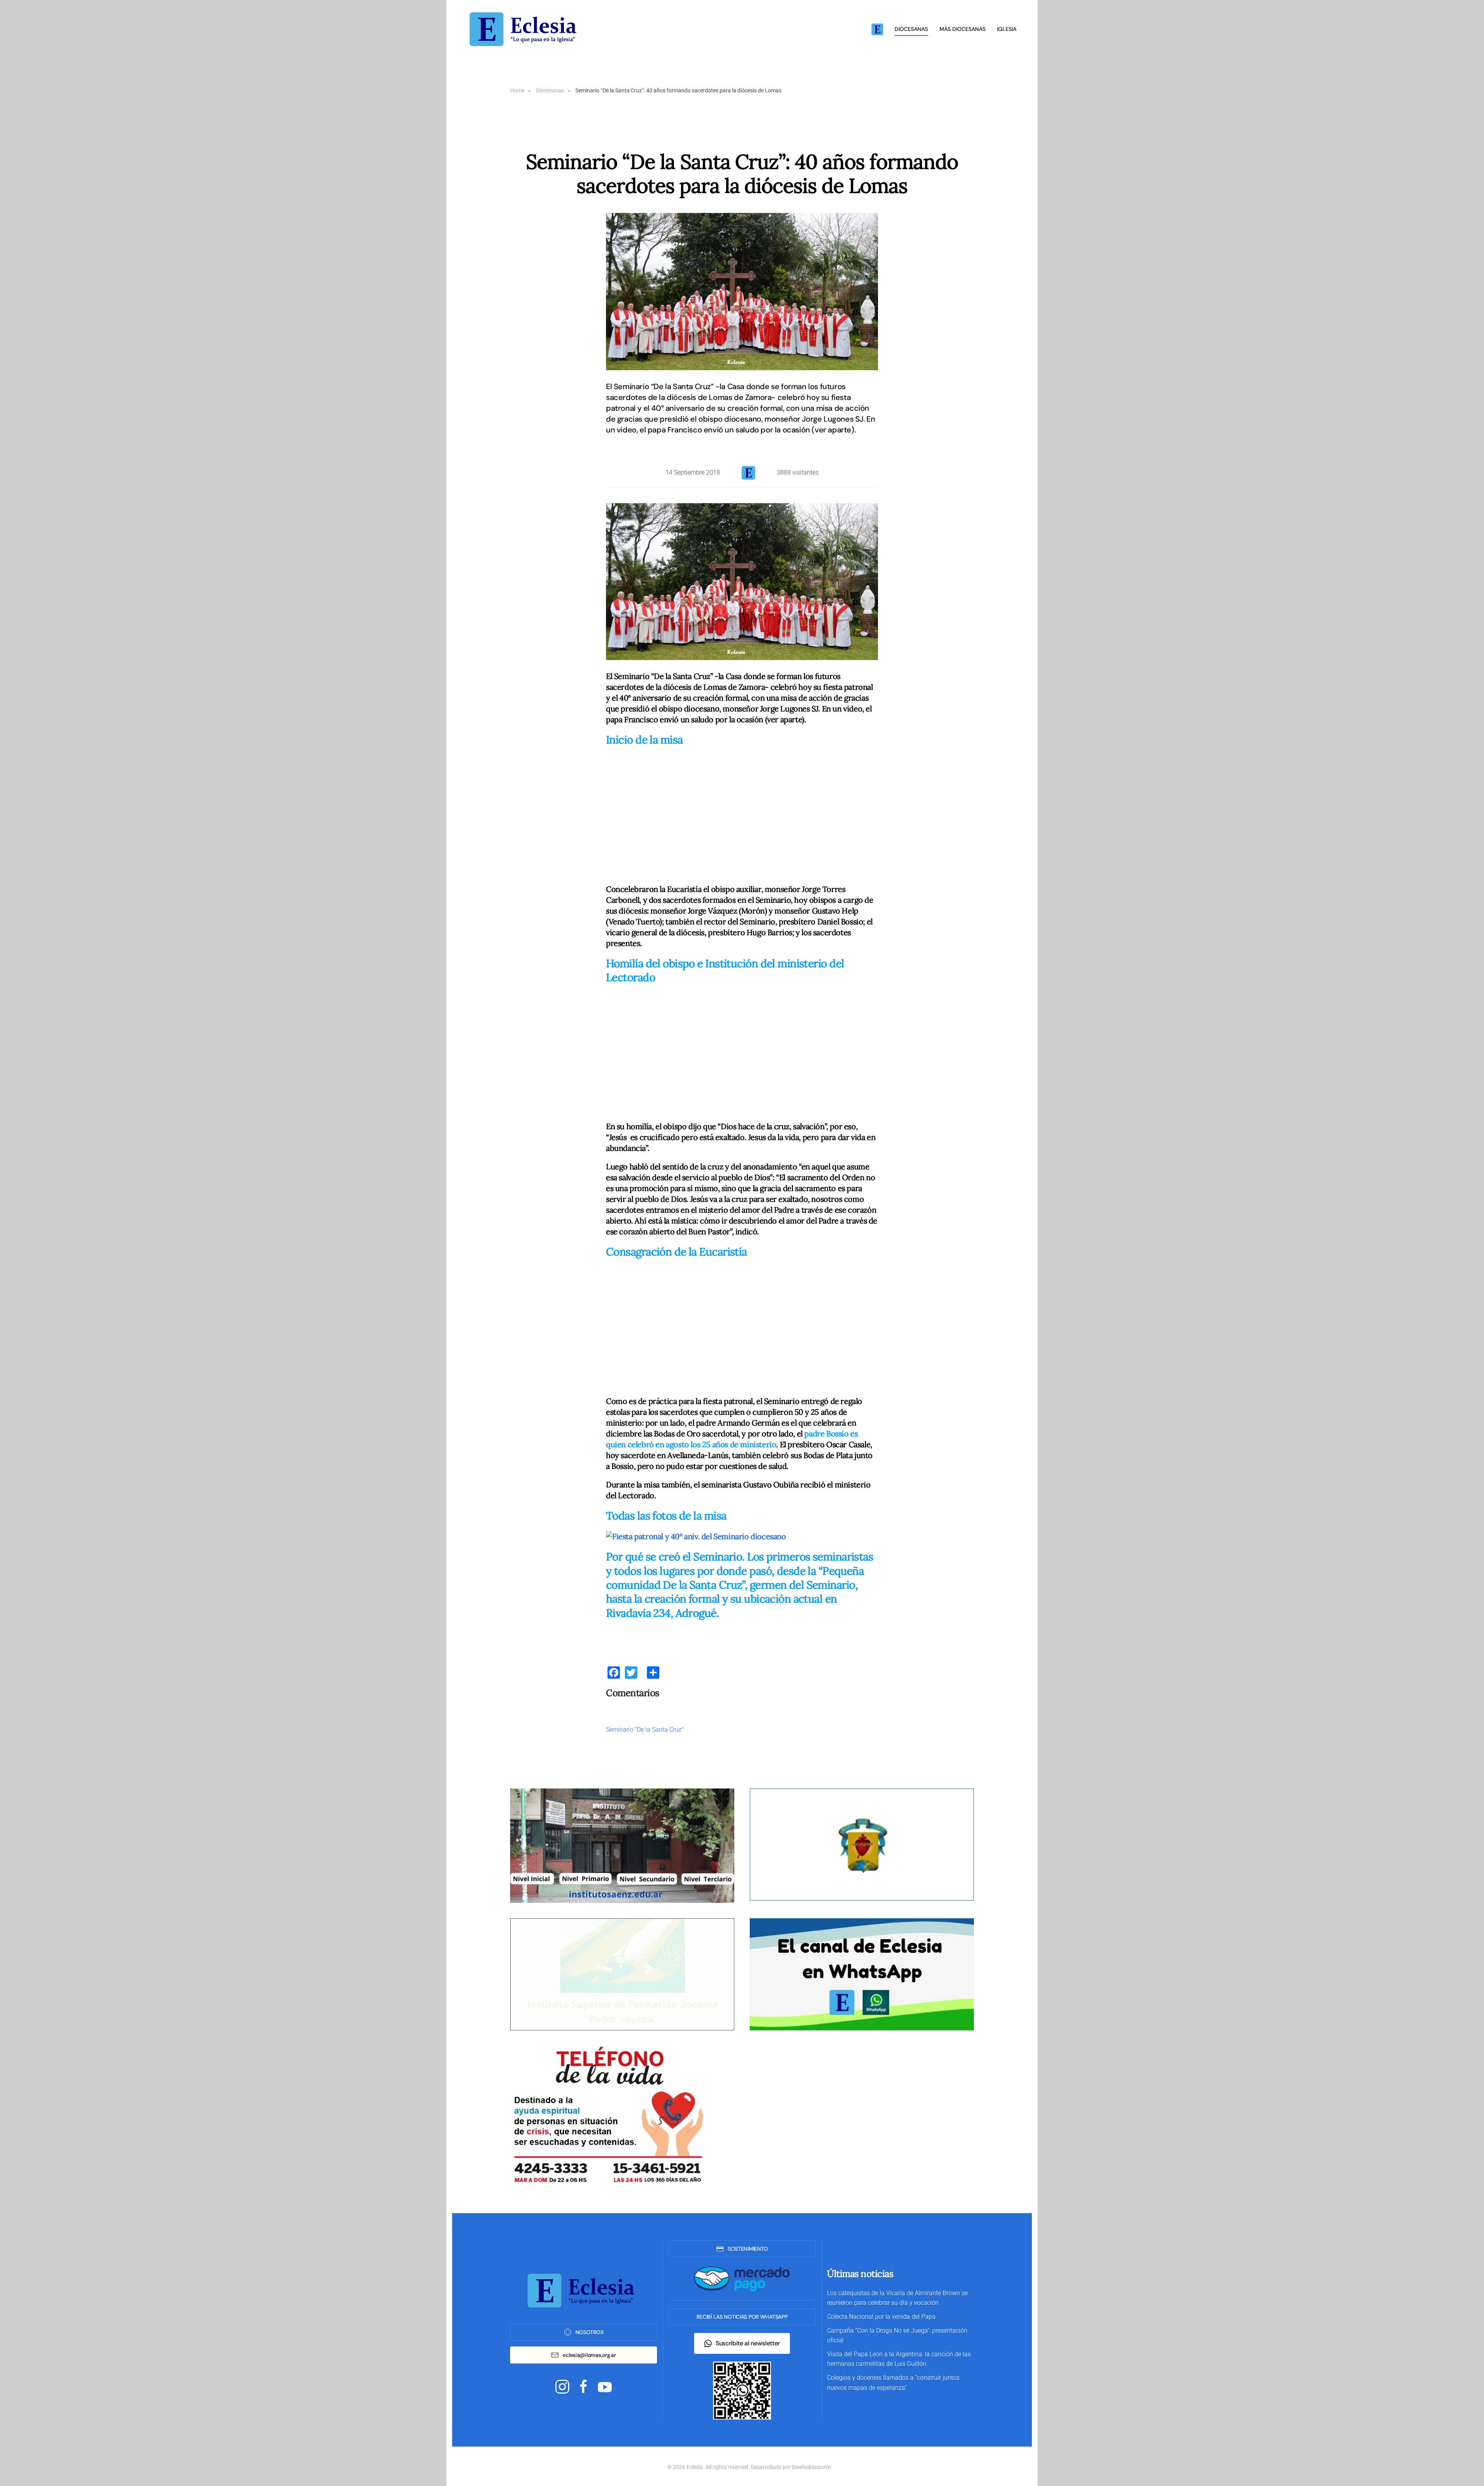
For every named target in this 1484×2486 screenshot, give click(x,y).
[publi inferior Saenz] (622, 1845)
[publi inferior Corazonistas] (862, 1844)
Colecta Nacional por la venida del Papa (881, 2317)
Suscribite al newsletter (748, 2343)
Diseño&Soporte (811, 2467)
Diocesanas (911, 29)
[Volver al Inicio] (526, 29)
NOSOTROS (590, 2332)
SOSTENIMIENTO (748, 2249)
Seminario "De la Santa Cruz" (645, 1730)
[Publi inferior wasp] (862, 1974)
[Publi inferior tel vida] (607, 2116)
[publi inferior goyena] (622, 1974)
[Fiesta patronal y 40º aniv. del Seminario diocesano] (696, 1536)
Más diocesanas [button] (962, 29)
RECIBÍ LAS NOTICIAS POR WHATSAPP (742, 2317)
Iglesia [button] (1007, 29)
